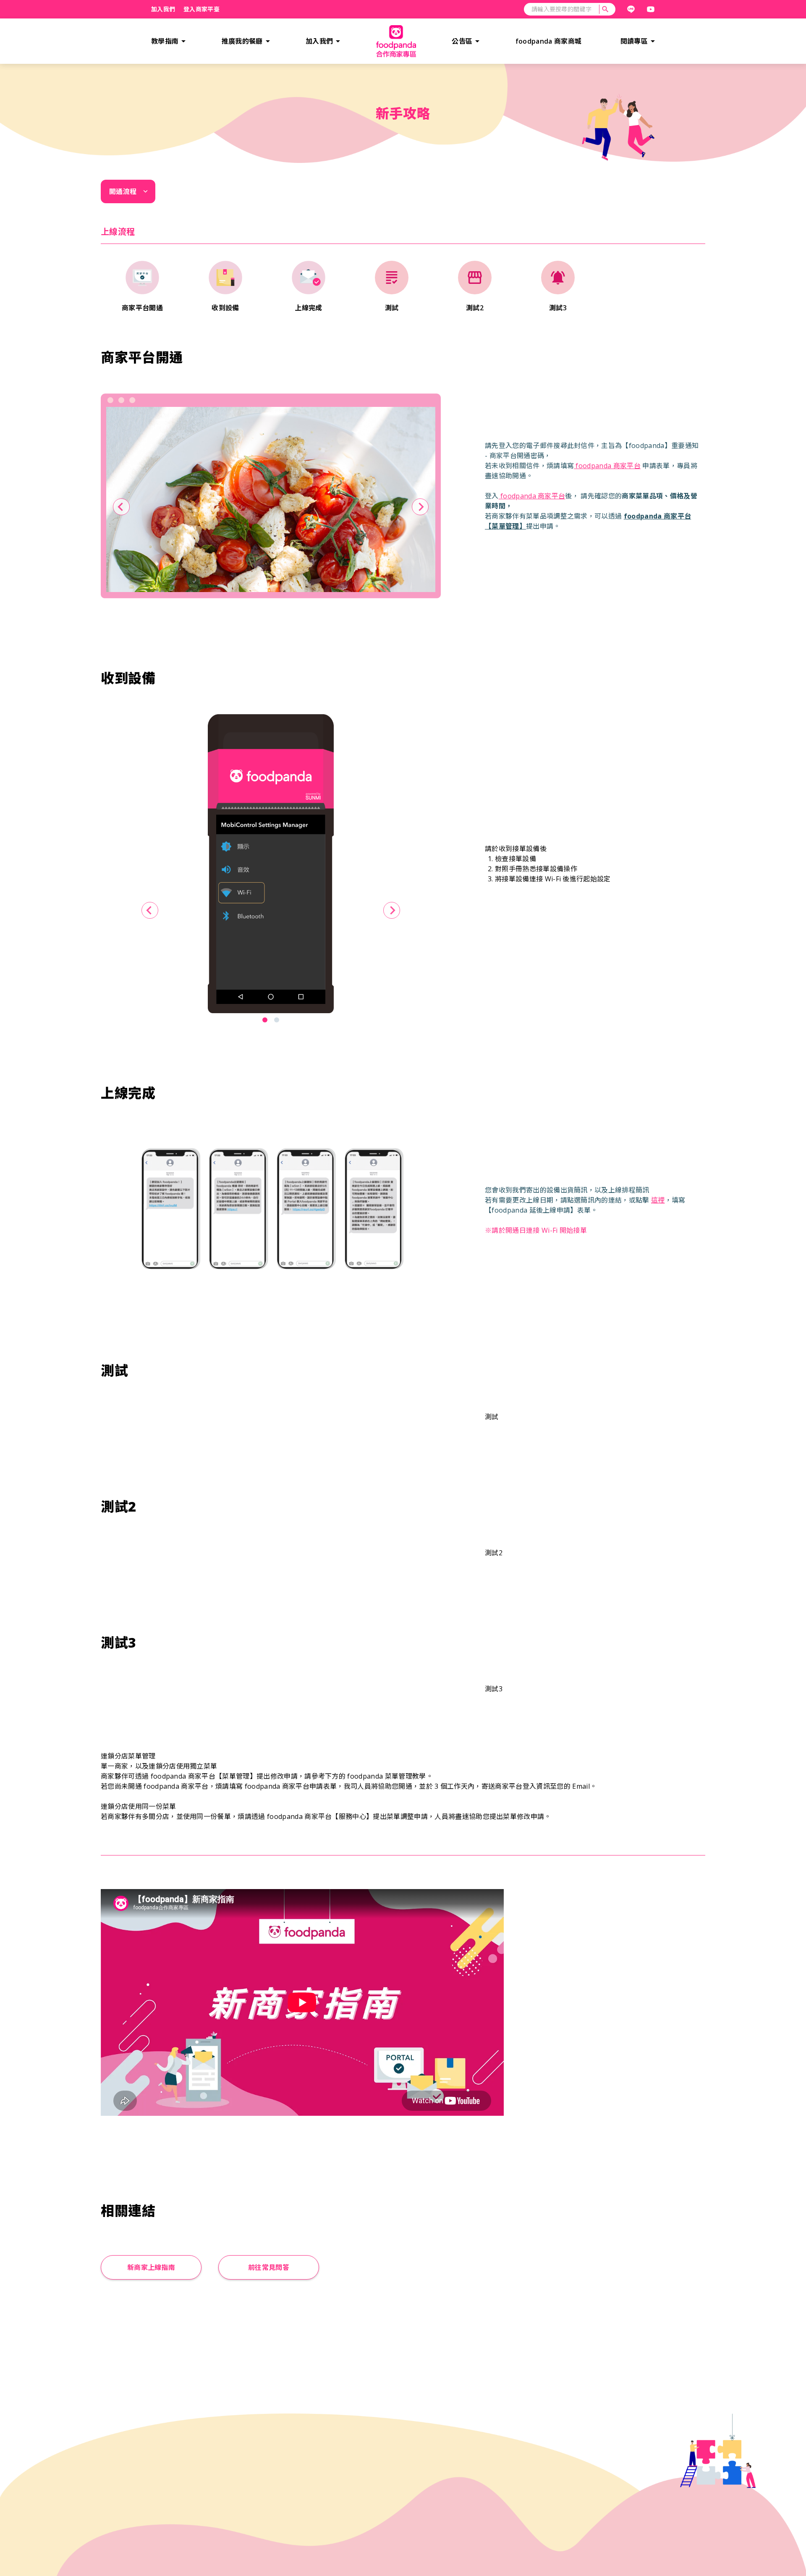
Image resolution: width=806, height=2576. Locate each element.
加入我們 (163, 9)
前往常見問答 (269, 2267)
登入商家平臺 (201, 9)
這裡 (658, 1200)
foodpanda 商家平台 (607, 466)
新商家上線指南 (151, 2267)
